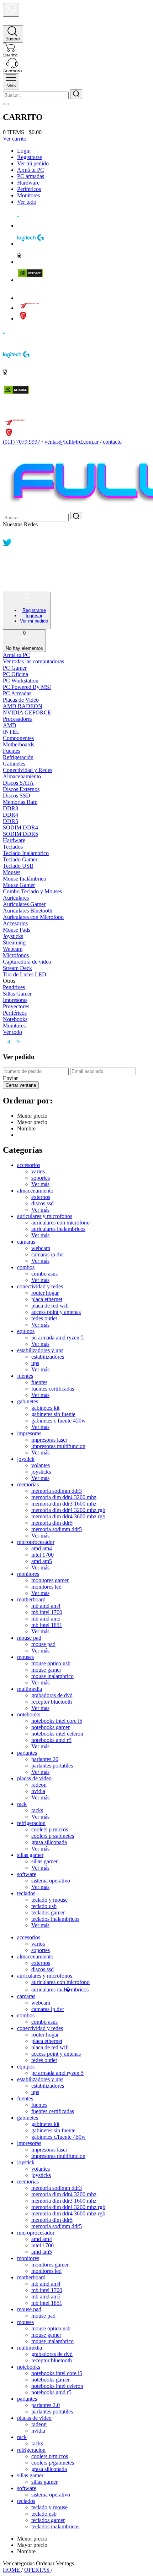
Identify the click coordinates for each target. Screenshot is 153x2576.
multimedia (30, 1689)
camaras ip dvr (48, 1254)
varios (38, 1171)
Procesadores (18, 719)
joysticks (41, 1472)
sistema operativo (51, 1881)
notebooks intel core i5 (57, 1721)
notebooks (29, 1714)
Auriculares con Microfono (33, 917)
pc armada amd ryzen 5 (57, 1338)
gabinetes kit (45, 1408)
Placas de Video (21, 700)
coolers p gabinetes (53, 1836)
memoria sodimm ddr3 (57, 1491)
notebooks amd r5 (51, 1740)
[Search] (13, 34)
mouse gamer (46, 1670)
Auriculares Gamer (24, 904)
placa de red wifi (50, 1306)
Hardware (28, 183)
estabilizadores (48, 1357)
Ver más (40, 1184)
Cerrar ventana (21, 1085)
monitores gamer (50, 1580)
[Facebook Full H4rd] (7, 555)
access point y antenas (56, 1312)
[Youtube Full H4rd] (8, 576)
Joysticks (13, 936)
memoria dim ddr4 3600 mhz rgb (68, 1516)
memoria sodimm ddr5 (57, 1529)
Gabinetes (14, 764)
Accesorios (15, 923)
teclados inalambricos (55, 1919)
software (27, 1874)
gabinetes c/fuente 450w (59, 2137)
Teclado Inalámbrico (26, 853)
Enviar (10, 1078)
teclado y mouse (49, 1900)
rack (22, 1804)
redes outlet (44, 1318)
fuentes (25, 1376)
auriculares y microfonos (45, 1216)
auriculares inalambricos (58, 1229)
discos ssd (43, 1203)
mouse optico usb (51, 1663)
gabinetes (28, 1401)
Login (24, 151)
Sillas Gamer (17, 994)
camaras (26, 1242)
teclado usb (44, 1906)
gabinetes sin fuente (53, 1414)
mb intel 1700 (47, 1612)
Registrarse (30, 157)
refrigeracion (31, 1823)
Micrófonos (16, 955)
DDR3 (10, 808)
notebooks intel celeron (57, 1734)
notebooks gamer (51, 1727)
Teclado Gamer (20, 859)
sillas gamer (30, 1855)
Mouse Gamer (19, 885)
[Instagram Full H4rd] (7, 566)
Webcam (13, 949)
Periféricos (29, 189)
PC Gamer (15, 668)
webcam (41, 1248)
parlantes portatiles (52, 1766)
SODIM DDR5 (20, 834)
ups (35, 1363)
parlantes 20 (45, 1759)
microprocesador (36, 1542)
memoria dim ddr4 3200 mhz (64, 1497)
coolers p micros (50, 1829)
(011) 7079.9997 (22, 442)
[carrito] (10, 54)
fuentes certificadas (53, 1389)
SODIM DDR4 (20, 827)
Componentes (18, 738)
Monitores (28, 195)
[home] (11, 22)
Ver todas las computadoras (33, 661)
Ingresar (34, 616)
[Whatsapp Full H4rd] (7, 535)
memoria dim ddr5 (52, 1523)
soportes (41, 1178)
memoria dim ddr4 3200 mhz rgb (68, 1510)
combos (26, 1267)
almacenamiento (35, 1191)
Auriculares (16, 898)
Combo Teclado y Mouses (32, 891)
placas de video (34, 1778)
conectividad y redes (40, 1286)
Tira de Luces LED (25, 974)
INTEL (11, 732)
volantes (41, 1465)
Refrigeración (18, 757)
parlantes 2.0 (46, 2405)
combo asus (44, 1274)
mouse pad (29, 1638)
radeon (39, 1785)
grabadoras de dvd (52, 1695)
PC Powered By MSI (27, 687)
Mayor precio (32, 1122)
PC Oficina (15, 674)
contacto (112, 442)
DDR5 (10, 821)
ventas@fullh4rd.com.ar (72, 442)
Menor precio (32, 1116)
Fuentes (12, 751)
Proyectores (16, 1006)
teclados (26, 1893)
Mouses (12, 872)
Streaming (14, 942)
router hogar (45, 1293)
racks (37, 1810)
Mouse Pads (17, 930)
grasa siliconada (49, 1842)
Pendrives (14, 987)
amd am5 (42, 1561)
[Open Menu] (11, 81)
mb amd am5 (46, 1619)
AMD (10, 725)
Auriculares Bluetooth (28, 911)
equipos (26, 1331)
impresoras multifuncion (58, 1446)
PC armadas (31, 176)
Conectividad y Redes (28, 770)
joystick (26, 1459)
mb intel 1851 (47, 1625)
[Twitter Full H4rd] (7, 545)
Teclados (13, 847)
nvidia (38, 1791)
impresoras (29, 1433)
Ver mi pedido (33, 163)
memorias (28, 1484)
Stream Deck (17, 968)
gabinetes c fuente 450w (59, 1421)
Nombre (26, 1128)
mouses (25, 1657)
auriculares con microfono (60, 1223)
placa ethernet (47, 1299)
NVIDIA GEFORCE (27, 712)
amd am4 (42, 1548)
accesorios (29, 1165)
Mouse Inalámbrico (25, 879)
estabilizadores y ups (40, 1350)
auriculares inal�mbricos (60, 1989)
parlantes (27, 1753)
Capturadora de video (27, 962)
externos (41, 1197)
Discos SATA (18, 783)
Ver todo (27, 202)
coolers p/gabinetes (53, 2463)
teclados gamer (48, 1912)
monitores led (46, 1587)
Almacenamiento (22, 776)
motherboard (31, 1599)
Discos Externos (21, 789)
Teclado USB (18, 866)
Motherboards (19, 744)
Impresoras (15, 1000)
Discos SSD (17, 796)
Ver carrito (15, 139)
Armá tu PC (31, 170)
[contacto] (12, 70)
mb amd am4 (46, 1606)
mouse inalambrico (52, 1676)
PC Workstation (21, 681)
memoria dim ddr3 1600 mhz (64, 1504)
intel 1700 (43, 1555)
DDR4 (10, 815)
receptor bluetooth (52, 1702)
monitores (28, 1574)
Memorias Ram (20, 802)
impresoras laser (49, 1440)
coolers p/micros (50, 2456)
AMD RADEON (23, 706)
